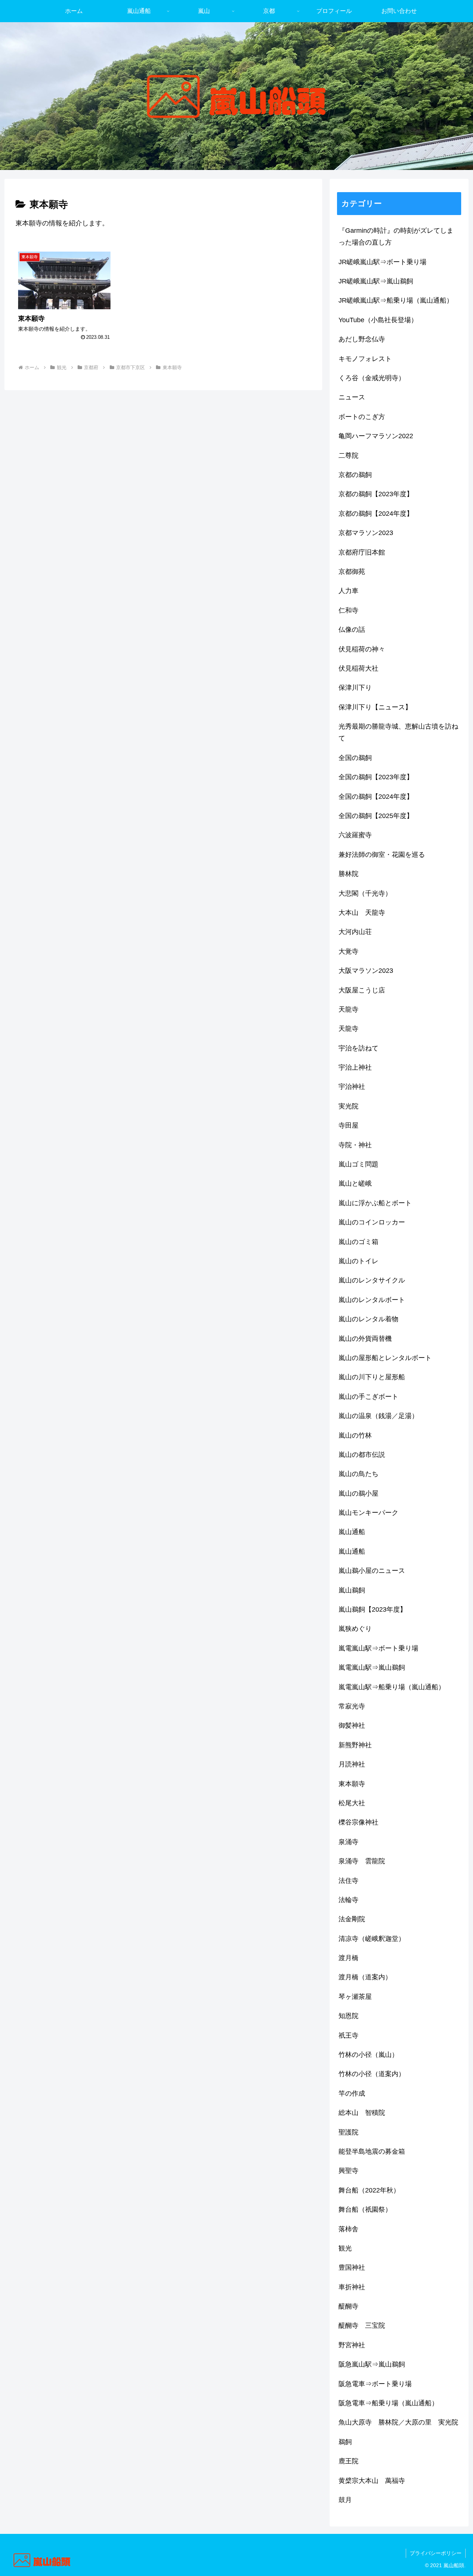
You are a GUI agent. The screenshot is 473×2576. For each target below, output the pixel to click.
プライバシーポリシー (436, 2553)
